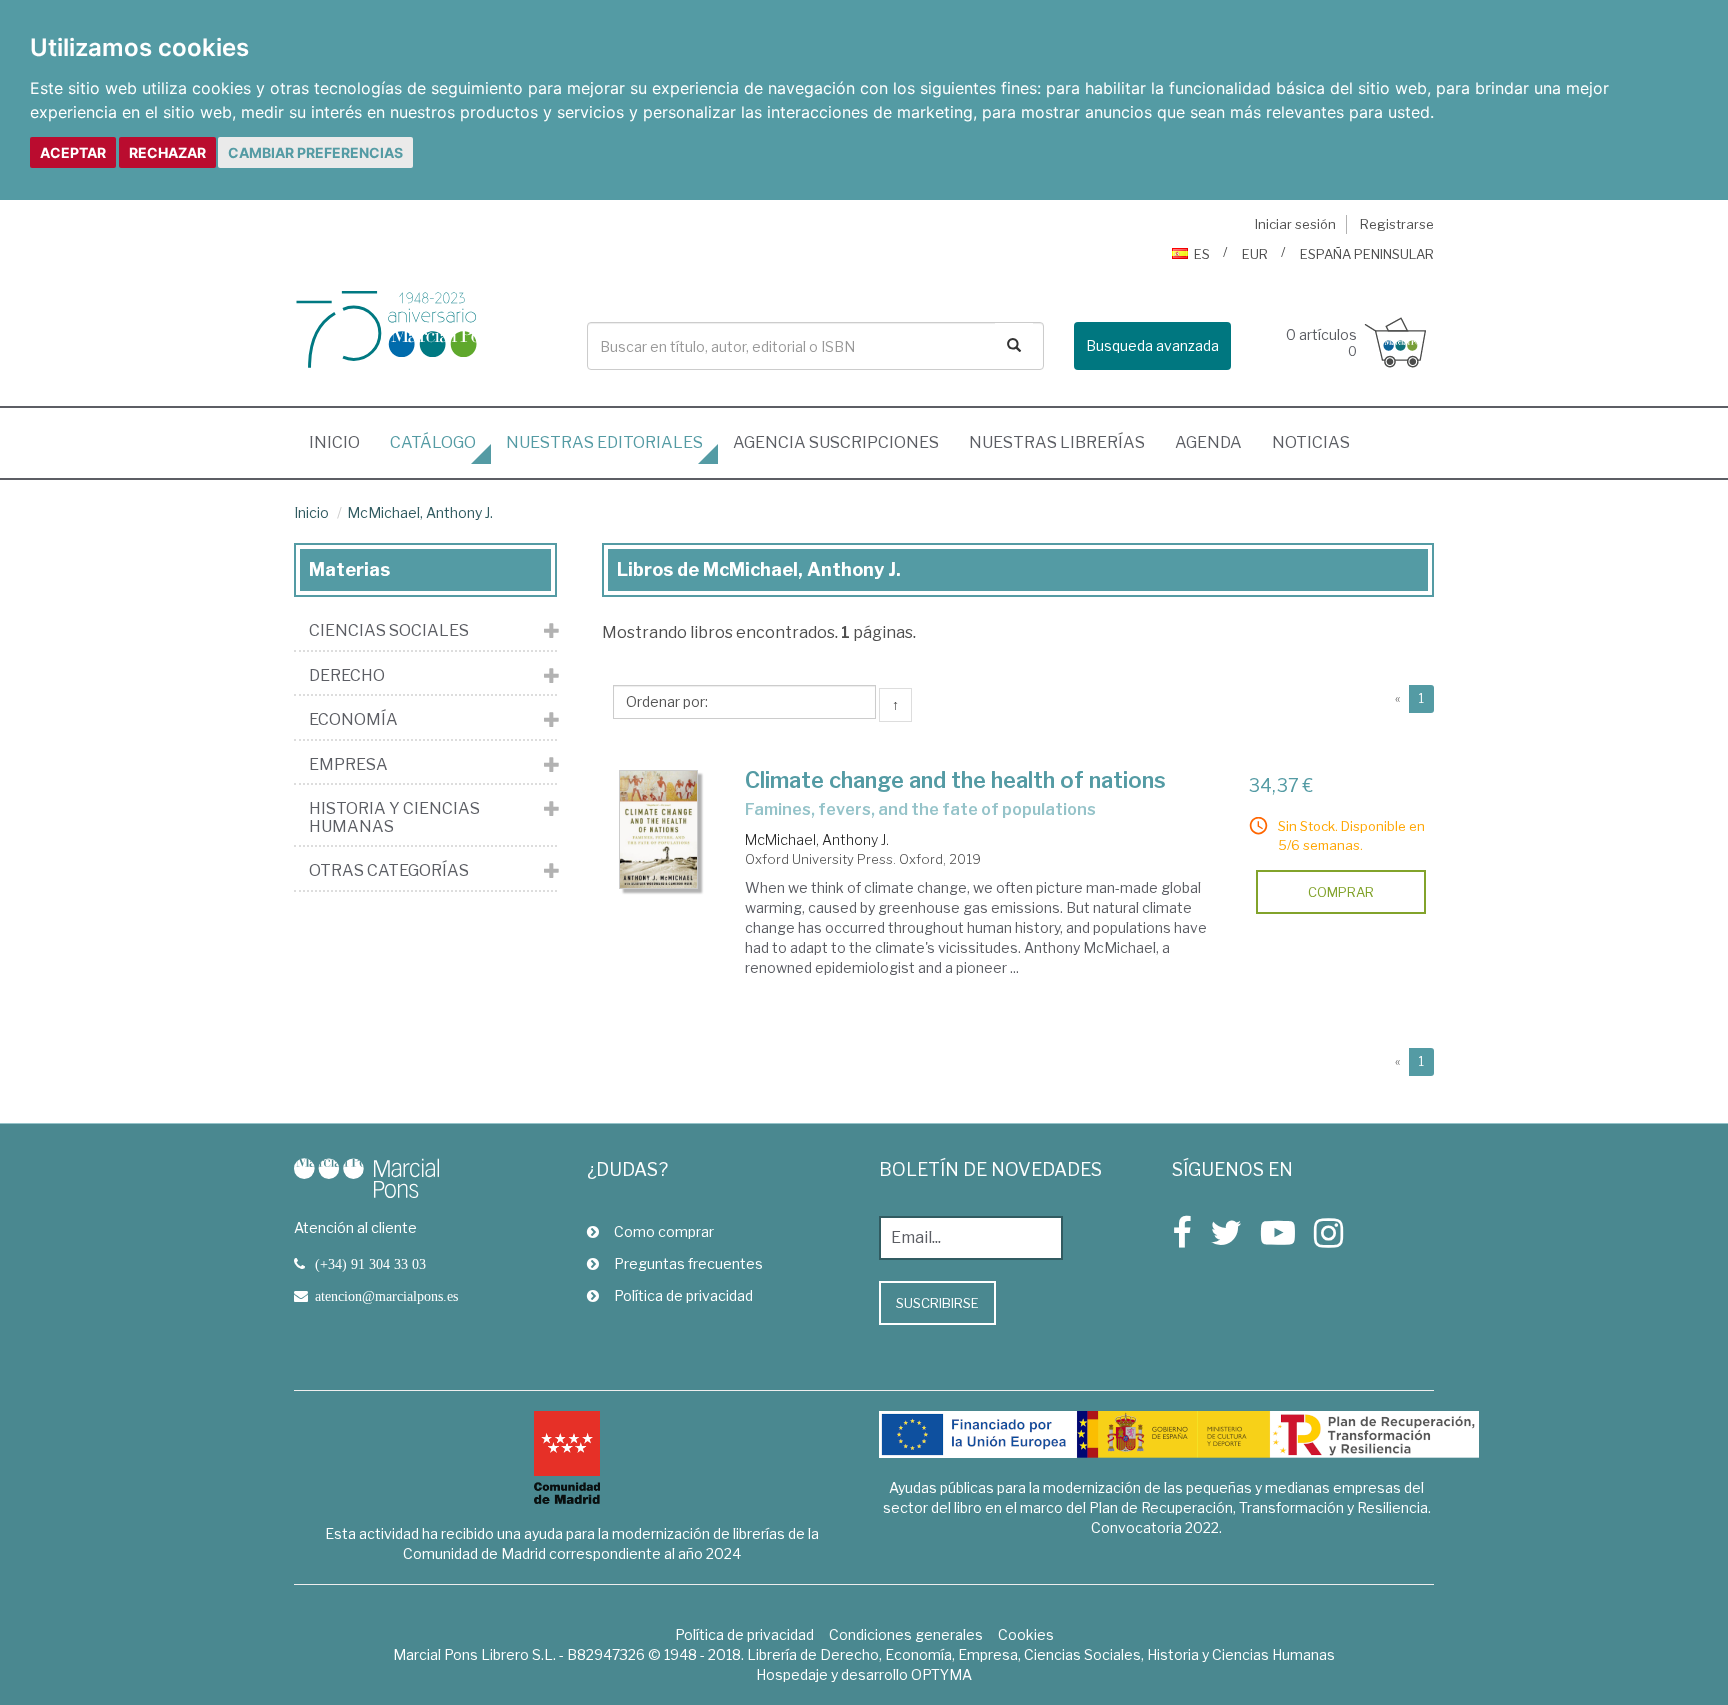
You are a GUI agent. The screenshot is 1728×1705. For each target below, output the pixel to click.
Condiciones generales (906, 1634)
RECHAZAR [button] (167, 152)
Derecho (347, 676)
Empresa (348, 765)
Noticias (1311, 442)
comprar (1341, 892)
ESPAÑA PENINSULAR (1367, 254)
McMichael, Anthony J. (420, 512)
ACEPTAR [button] (73, 152)
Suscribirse (937, 1303)
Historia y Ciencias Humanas (394, 817)
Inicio (342, 442)
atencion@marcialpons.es (386, 1296)
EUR (1255, 254)
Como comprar (664, 1231)
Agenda (1208, 442)
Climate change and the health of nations (955, 780)
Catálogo (433, 442)
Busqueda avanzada (1152, 345)
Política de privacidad (683, 1295)
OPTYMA (941, 1674)
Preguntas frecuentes (688, 1263)
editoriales (604, 442)
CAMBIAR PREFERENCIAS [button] (315, 152)
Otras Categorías (389, 871)
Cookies (1026, 1634)
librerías (1057, 442)
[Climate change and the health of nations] (659, 829)
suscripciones (836, 442)
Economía (353, 720)
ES (1202, 254)
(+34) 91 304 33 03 (370, 1264)
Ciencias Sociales (389, 631)
